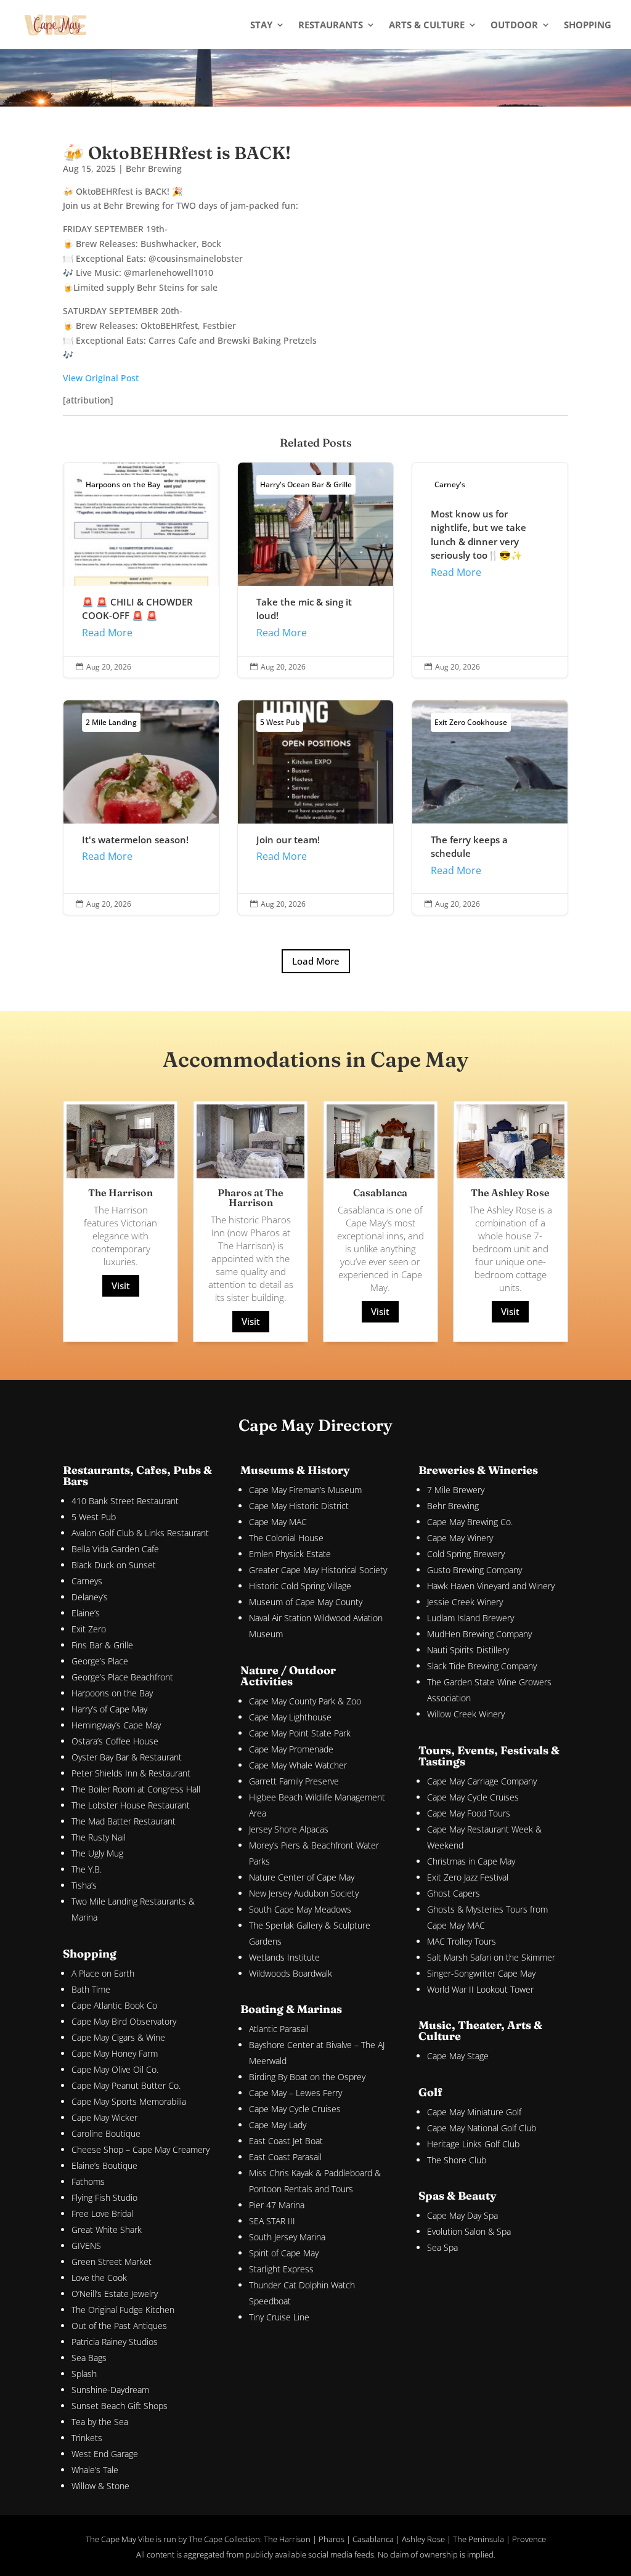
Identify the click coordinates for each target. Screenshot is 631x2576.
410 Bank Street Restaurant (125, 1501)
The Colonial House (286, 1538)
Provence (529, 2539)
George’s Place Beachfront (122, 1677)
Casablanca (373, 2539)
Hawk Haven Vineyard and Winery (491, 1586)
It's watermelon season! (141, 808)
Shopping (588, 26)
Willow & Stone (100, 2486)
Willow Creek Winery (466, 1714)
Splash (84, 2374)
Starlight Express (281, 2269)
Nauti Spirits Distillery (468, 1650)
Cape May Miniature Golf (474, 2112)
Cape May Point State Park (300, 1733)
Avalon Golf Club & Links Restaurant (140, 1533)
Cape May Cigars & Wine (118, 2037)
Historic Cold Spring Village (300, 1586)
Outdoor (514, 26)
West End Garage (105, 2454)
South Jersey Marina (287, 2237)
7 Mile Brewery (456, 1490)
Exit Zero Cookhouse (471, 722)
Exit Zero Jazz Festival (468, 1877)
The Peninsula (478, 2539)
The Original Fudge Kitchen (123, 2310)
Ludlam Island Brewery (470, 1618)
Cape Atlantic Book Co (114, 2005)
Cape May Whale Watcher (298, 1765)
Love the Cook (99, 2278)
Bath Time (91, 1989)
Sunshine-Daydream (110, 2390)
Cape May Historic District (299, 1506)
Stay (261, 26)
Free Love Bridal (102, 2213)
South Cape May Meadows (300, 1909)
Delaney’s (90, 1597)
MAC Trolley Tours (462, 1941)
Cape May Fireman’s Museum (305, 1490)
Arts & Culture (427, 26)
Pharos (332, 2539)
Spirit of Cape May (284, 2253)
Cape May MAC (278, 1522)
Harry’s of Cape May (109, 1709)
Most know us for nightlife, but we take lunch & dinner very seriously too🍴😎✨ (490, 570)
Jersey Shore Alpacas (289, 1829)
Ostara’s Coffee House (115, 1741)
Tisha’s (84, 1885)
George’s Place (100, 1661)
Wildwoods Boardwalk (291, 1973)
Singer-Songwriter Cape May (481, 1973)
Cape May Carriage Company (482, 1781)
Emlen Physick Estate (290, 1554)
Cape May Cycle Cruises (295, 2109)
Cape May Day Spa (462, 2215)
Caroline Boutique (106, 2133)
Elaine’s (86, 1613)
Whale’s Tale (95, 2470)
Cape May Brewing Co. (470, 1522)
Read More (107, 633)
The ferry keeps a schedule (490, 808)
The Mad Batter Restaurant (124, 1821)
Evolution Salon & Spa (469, 2231)
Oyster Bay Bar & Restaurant (127, 1757)
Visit (121, 1286)
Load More (316, 961)
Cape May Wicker (104, 2117)
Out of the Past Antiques (119, 2326)
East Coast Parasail (285, 2157)
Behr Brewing (154, 168)
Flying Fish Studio (104, 2197)
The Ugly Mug (97, 1853)
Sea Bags (89, 2358)
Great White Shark (107, 2230)
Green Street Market (112, 2262)
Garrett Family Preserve (294, 1781)
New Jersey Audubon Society (304, 1893)
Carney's (450, 484)
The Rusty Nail (99, 1837)
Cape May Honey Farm (115, 2053)
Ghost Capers (454, 1893)
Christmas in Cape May (471, 1861)
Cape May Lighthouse (290, 1717)
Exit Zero (89, 1629)
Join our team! (315, 808)
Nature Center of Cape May (302, 1877)
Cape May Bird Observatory (124, 2021)
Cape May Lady (278, 2125)
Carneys (87, 1581)
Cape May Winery (460, 1538)
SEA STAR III (272, 2221)
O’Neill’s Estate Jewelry (115, 2294)
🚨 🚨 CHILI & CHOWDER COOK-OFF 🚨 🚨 (141, 570)
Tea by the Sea (100, 2422)
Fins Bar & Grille (102, 1645)
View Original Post (101, 378)
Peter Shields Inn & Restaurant (131, 1773)
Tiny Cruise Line (279, 2317)
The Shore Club (457, 2160)
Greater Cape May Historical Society (318, 1570)
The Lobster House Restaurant (131, 1805)
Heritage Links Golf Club (473, 2144)
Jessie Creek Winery (465, 1602)
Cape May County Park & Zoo (305, 1701)
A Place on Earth (103, 1973)
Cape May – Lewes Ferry (295, 2093)
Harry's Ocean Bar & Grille (306, 484)
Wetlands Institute (284, 1957)
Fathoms (88, 2181)
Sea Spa (442, 2247)
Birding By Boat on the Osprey (307, 2077)
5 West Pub (280, 722)
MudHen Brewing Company (479, 1634)
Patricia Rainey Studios (115, 2342)
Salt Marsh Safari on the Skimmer (491, 1957)
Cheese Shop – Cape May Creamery (140, 2149)
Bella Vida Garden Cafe (115, 1549)
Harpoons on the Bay (123, 484)
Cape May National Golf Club (482, 2128)
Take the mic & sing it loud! (315, 570)
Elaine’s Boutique (104, 2165)
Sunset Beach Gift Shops (120, 2406)
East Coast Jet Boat (286, 2141)
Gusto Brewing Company (474, 1570)
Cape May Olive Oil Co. (115, 2069)
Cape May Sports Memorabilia (129, 2101)
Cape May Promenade (291, 1749)
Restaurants (331, 26)
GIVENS (86, 2246)
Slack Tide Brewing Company (482, 1666)
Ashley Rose (423, 2539)
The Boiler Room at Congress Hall (136, 1789)
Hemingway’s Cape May (116, 1725)
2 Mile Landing (111, 722)
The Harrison (287, 2539)
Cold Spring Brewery (466, 1554)
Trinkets (87, 2438)
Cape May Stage (458, 2056)
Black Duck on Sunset (114, 1565)
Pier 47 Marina (277, 2205)
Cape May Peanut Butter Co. (126, 2085)
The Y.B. (87, 1869)
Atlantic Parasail (279, 2029)
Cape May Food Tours (469, 1813)
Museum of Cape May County (306, 1602)
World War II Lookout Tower (480, 1989)
